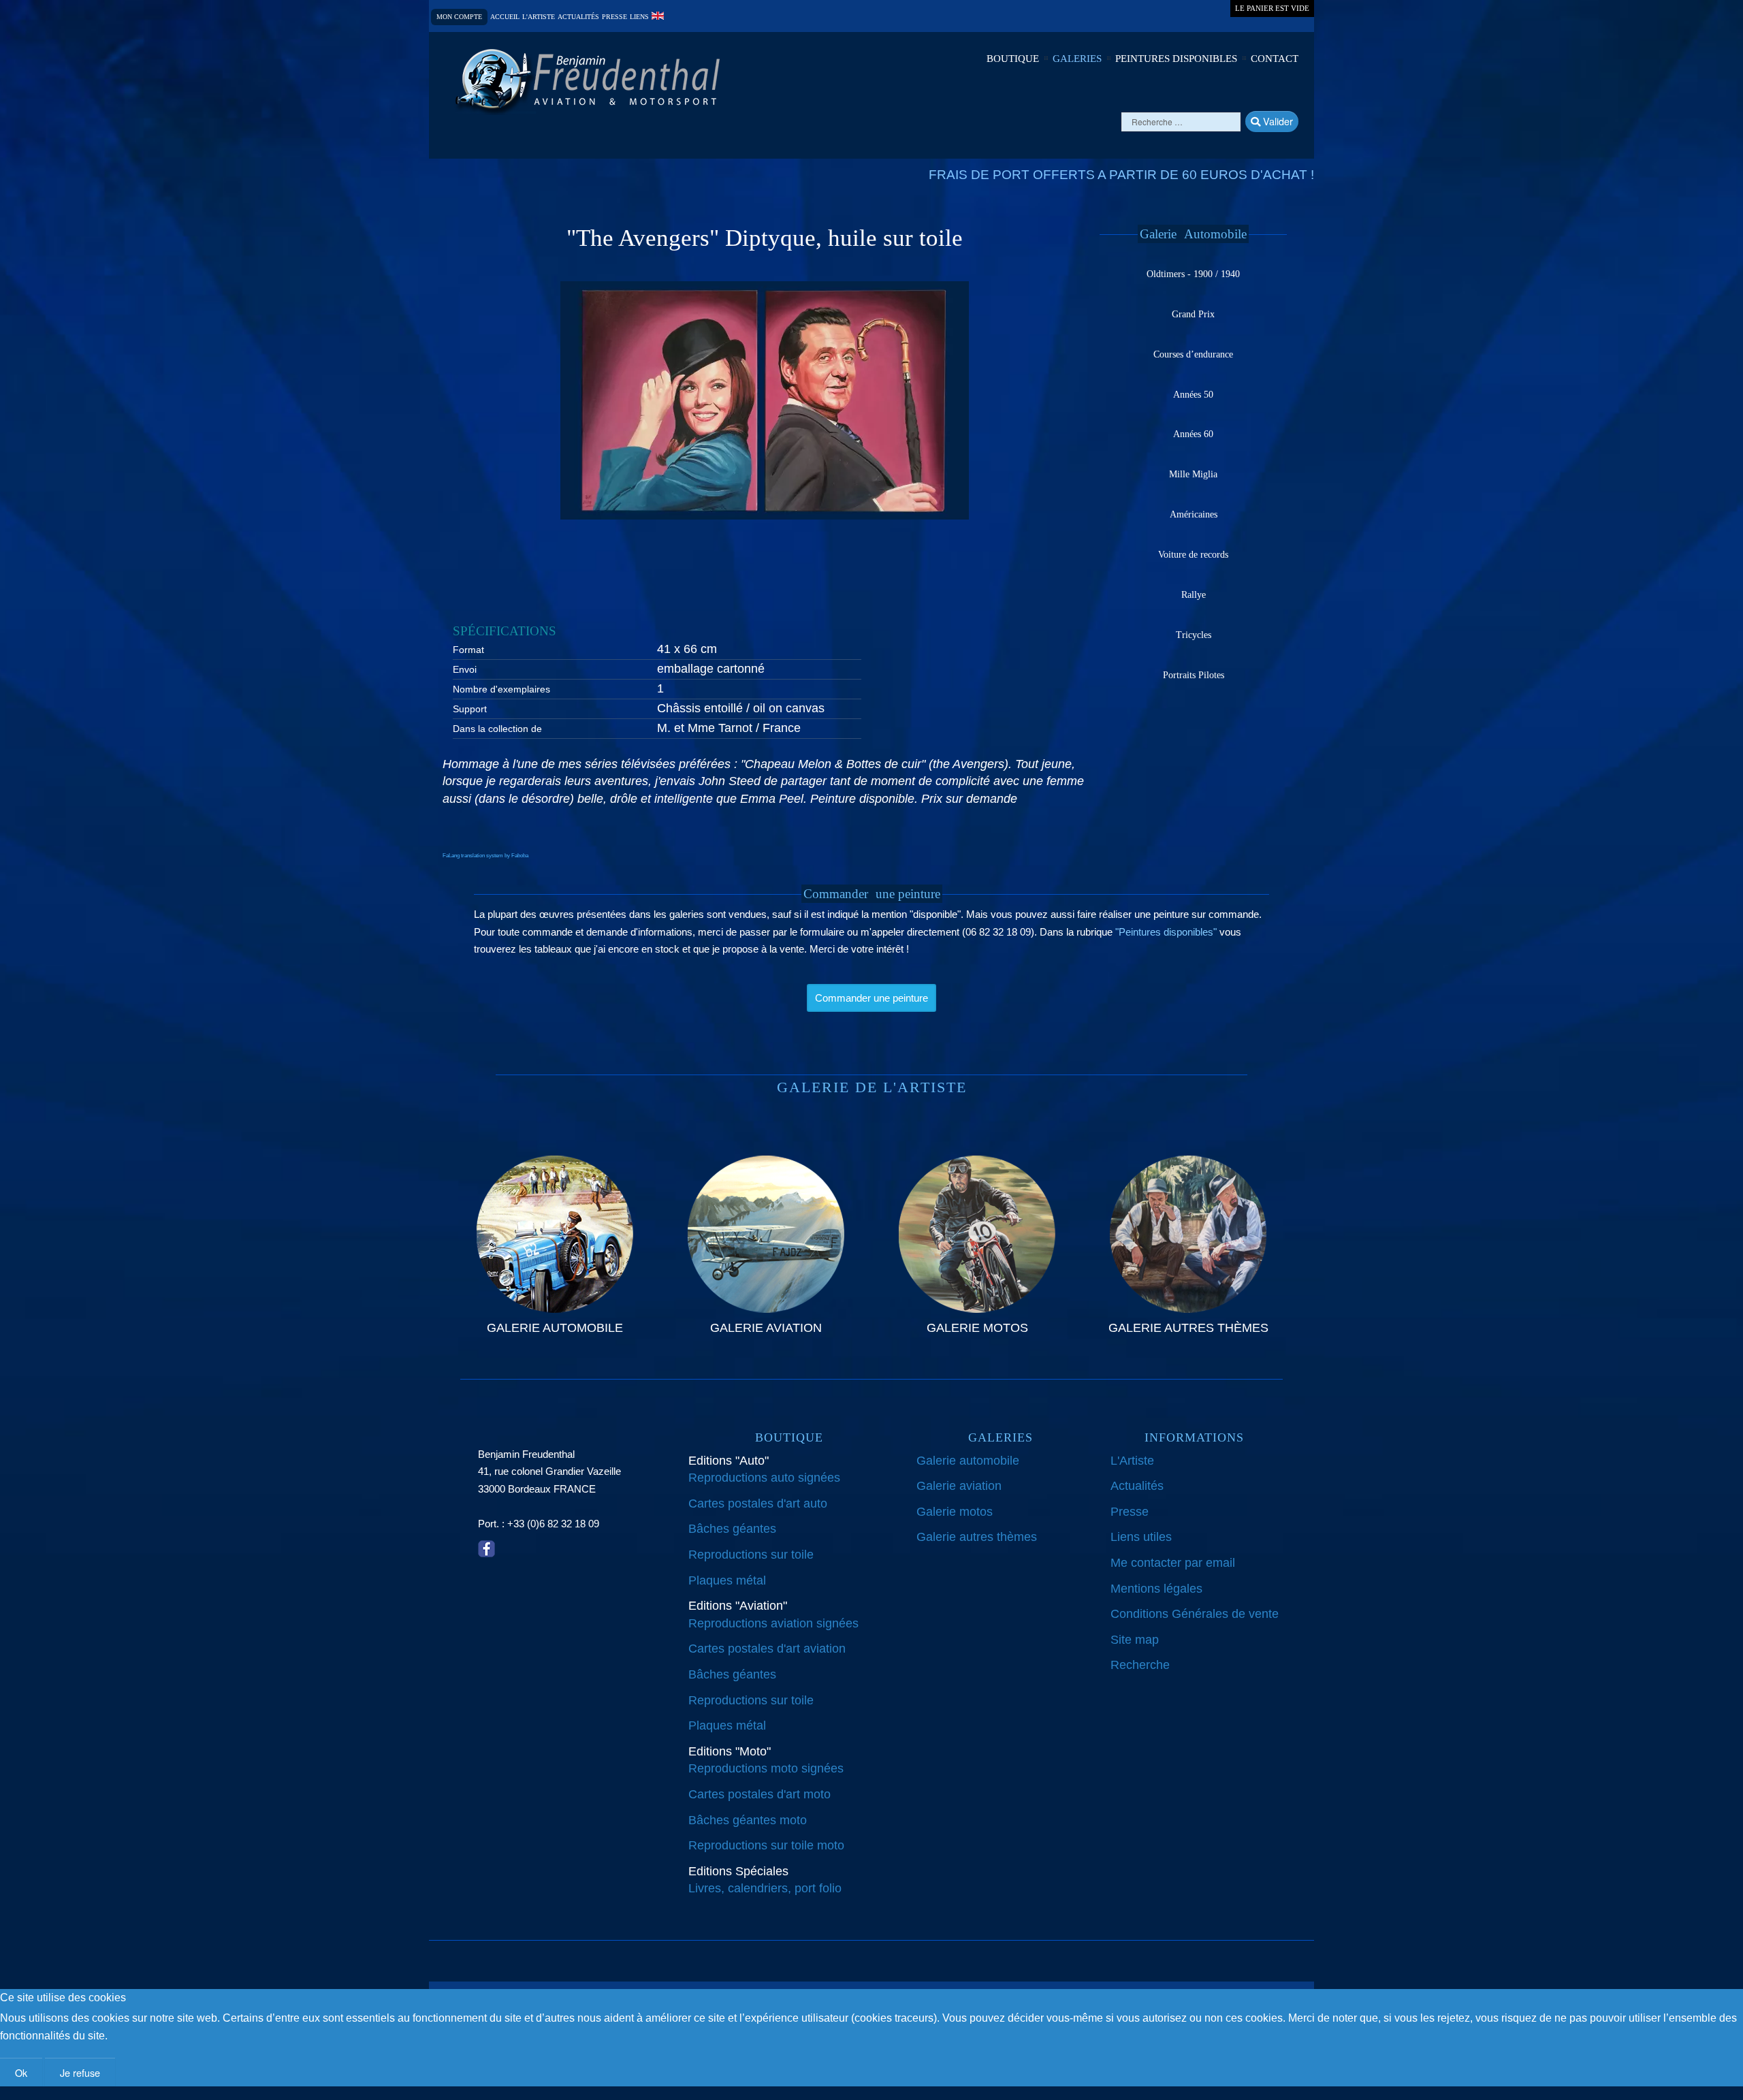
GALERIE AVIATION (766, 1328)
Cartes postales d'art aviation (767, 1649)
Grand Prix (1193, 314)
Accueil (505, 17)
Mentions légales (1156, 1589)
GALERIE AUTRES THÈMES (1188, 1328)
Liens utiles (1141, 1537)
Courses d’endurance (1193, 354)
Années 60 (1193, 434)
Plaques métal (727, 1580)
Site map (1135, 1640)
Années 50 (1193, 395)
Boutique (1013, 59)
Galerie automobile (968, 1461)
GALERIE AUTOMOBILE (555, 1328)
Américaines (1194, 514)
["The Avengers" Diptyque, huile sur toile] (765, 400)
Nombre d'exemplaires (501, 689)
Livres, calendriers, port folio (765, 1888)
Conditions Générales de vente (1195, 1614)
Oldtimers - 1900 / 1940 (1193, 274)
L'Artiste (1132, 1461)
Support (470, 709)
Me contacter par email (1173, 1563)
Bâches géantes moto (748, 1820)
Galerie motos (955, 1512)
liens (639, 17)
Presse (614, 17)
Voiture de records (1193, 555)
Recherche (1140, 1665)
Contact (1275, 59)
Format (468, 650)
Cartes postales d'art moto (759, 1794)
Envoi (465, 669)
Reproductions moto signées (766, 1768)
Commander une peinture (871, 998)
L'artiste (539, 17)
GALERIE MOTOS (977, 1328)
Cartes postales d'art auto (758, 1504)
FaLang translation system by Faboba (485, 856)
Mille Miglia (1193, 474)
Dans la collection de (497, 729)
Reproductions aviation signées (773, 1623)
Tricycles (1194, 635)
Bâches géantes (732, 1529)
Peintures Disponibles (1176, 59)
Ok (21, 2072)
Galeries (1077, 59)
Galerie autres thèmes (977, 1537)
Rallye (1194, 595)
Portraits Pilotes (1194, 675)
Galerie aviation (959, 1486)
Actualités (578, 17)
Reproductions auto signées (764, 1478)
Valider (1277, 121)
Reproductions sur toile (751, 1555)
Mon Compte (459, 17)
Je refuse (80, 2072)
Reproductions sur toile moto (766, 1845)
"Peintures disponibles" (1166, 932)
